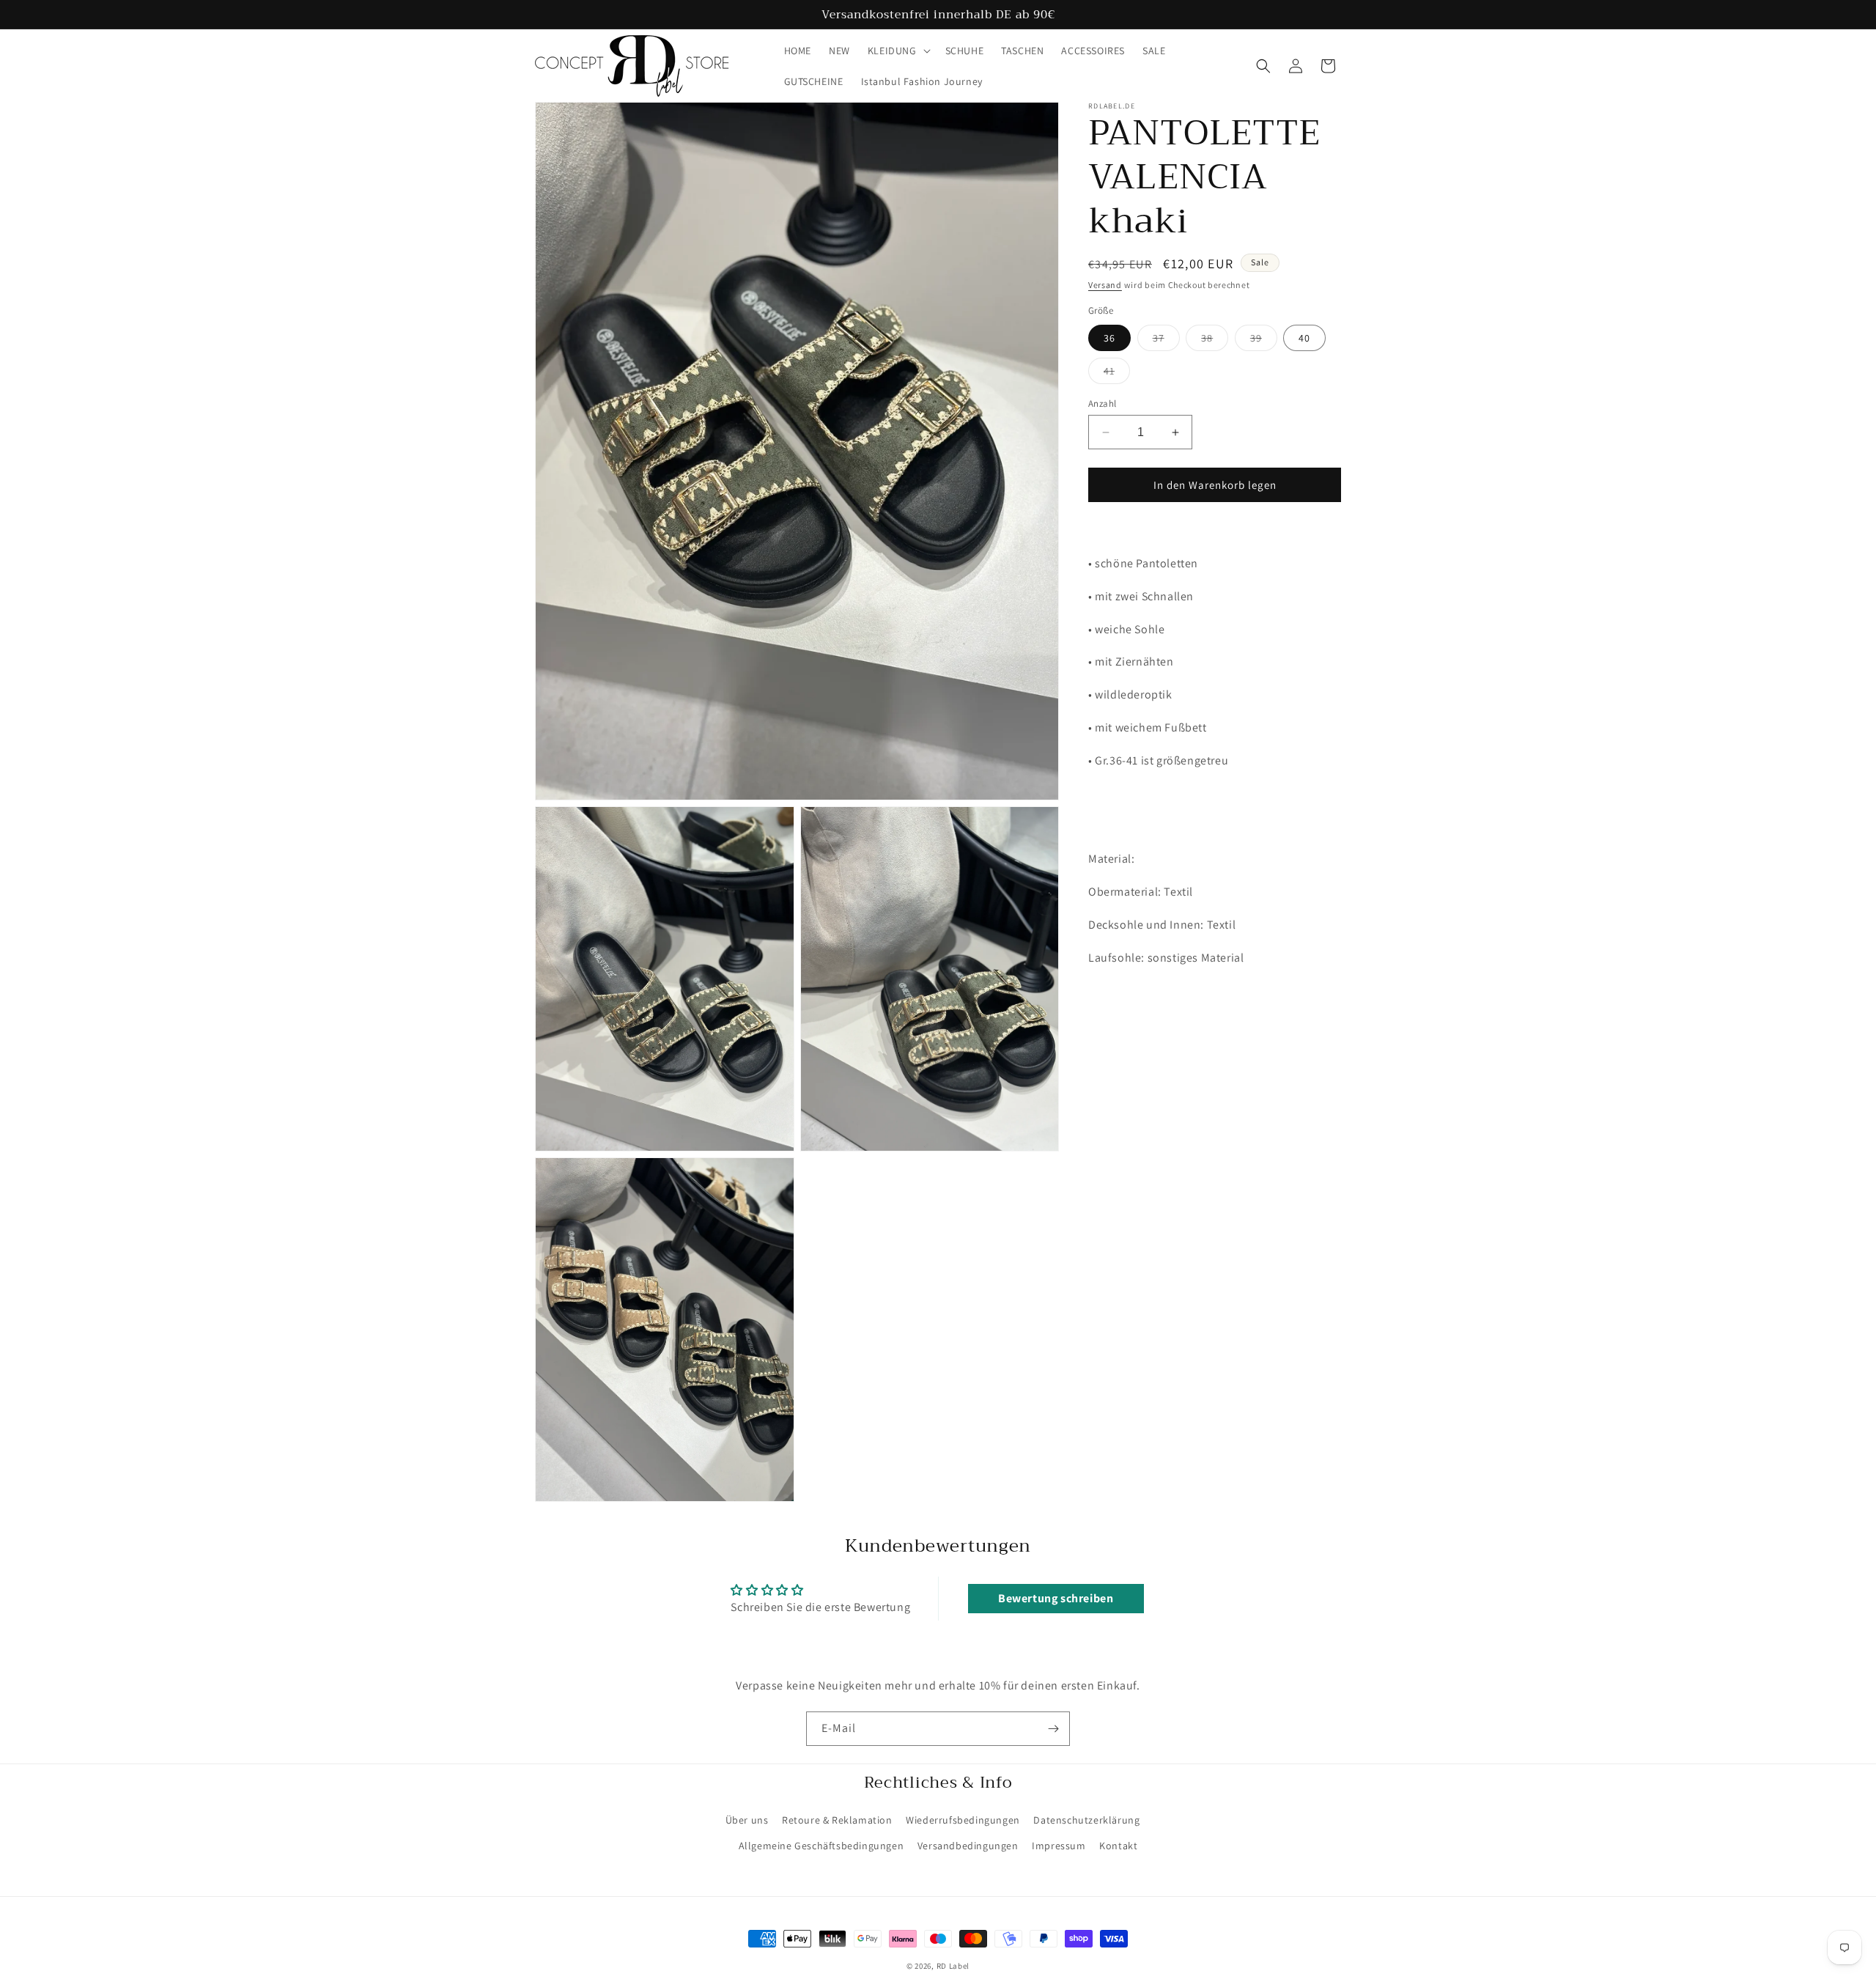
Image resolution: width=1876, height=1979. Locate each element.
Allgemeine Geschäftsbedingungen (821, 1846)
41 (1117, 374)
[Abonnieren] (1053, 1729)
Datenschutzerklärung (1086, 1820)
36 (1109, 338)
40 (1304, 338)
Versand (1105, 285)
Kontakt (1118, 1846)
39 (1264, 341)
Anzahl (1102, 403)
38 (1215, 341)
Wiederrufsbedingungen (963, 1820)
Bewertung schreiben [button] (1056, 1598)
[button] (898, 51)
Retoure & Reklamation (837, 1820)
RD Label (953, 1966)
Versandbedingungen (968, 1846)
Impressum (1059, 1846)
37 (1166, 341)
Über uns (747, 1820)
